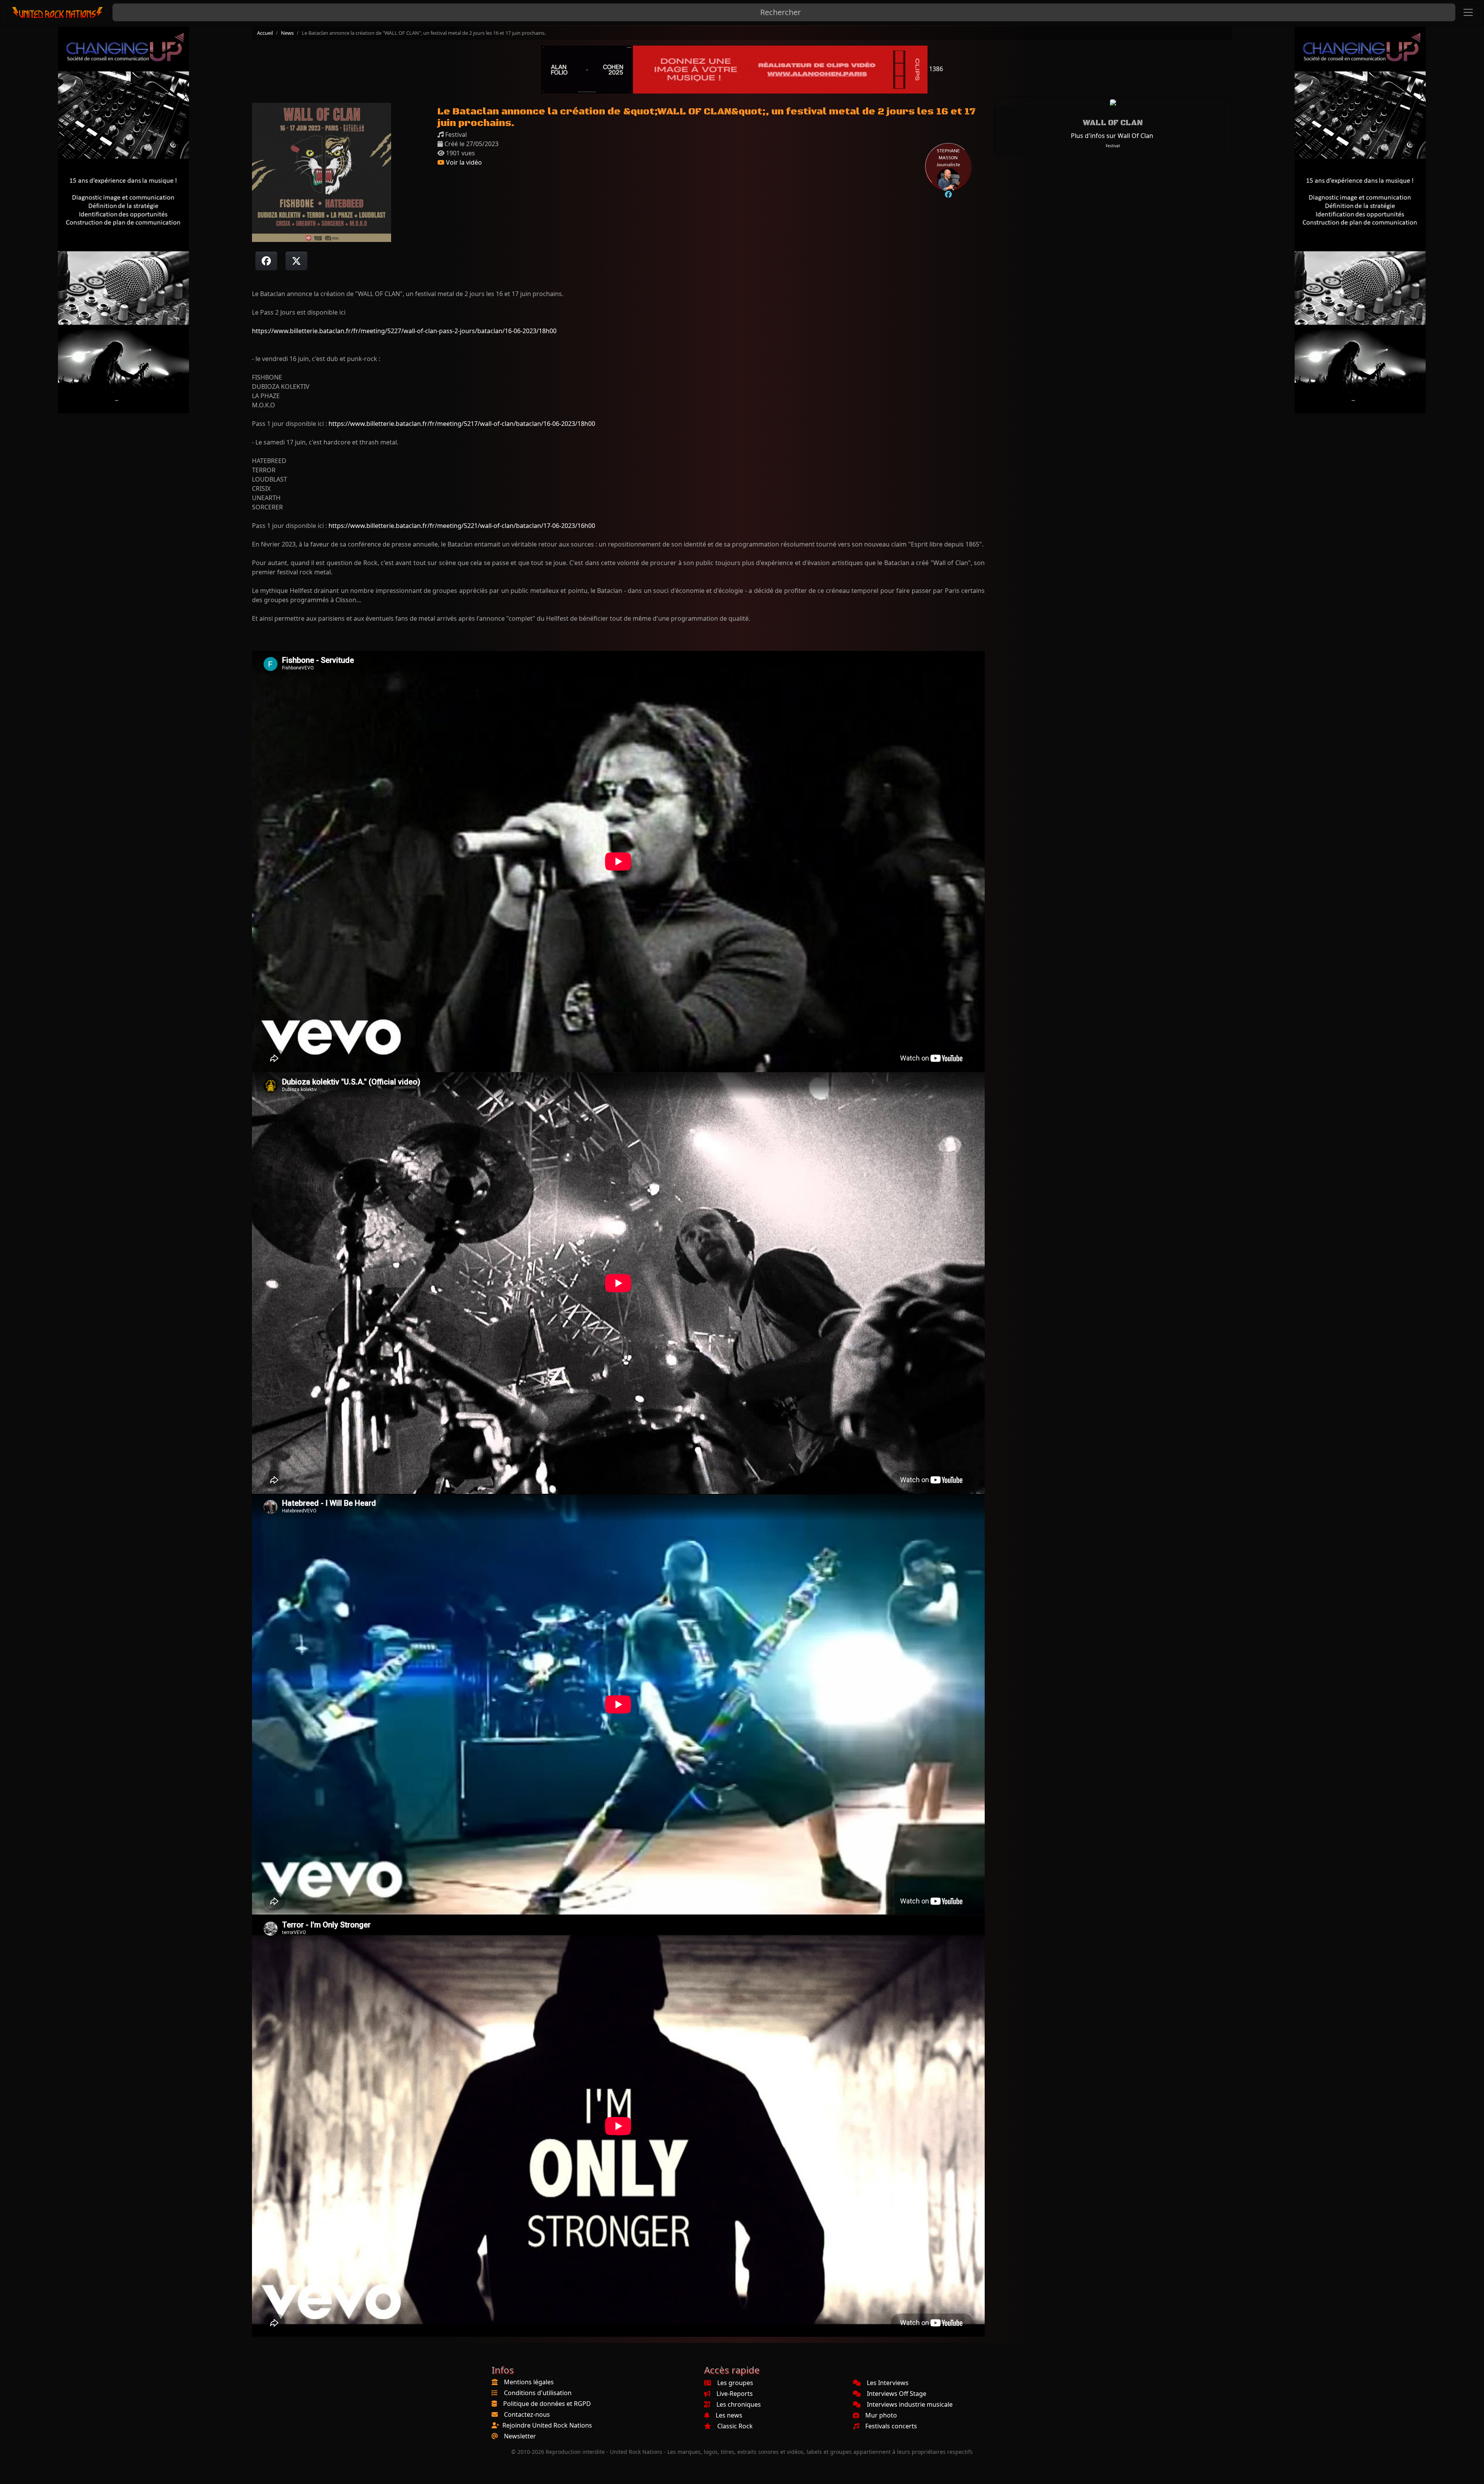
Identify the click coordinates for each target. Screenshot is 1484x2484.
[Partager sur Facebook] (266, 261)
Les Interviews (888, 2383)
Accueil (265, 33)
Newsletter (520, 2436)
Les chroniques (739, 2404)
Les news (729, 2415)
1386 (935, 69)
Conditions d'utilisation (538, 2393)
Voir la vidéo (463, 162)
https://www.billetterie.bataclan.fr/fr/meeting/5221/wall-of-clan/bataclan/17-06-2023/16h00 (462, 526)
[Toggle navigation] (1468, 12)
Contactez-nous (527, 2414)
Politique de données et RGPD (547, 2404)
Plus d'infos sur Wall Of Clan (1112, 136)
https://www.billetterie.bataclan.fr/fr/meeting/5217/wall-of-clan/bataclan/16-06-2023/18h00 (462, 424)
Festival (1113, 146)
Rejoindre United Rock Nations (547, 2425)
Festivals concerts (891, 2426)
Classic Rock (735, 2426)
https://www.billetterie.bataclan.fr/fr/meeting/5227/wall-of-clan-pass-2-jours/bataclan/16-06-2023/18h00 (404, 331)
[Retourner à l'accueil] (58, 13)
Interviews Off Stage (897, 2394)
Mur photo (881, 2415)
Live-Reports (735, 2394)
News (287, 33)
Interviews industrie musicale (910, 2404)
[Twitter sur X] (296, 261)
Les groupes (735, 2383)
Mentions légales (529, 2382)
